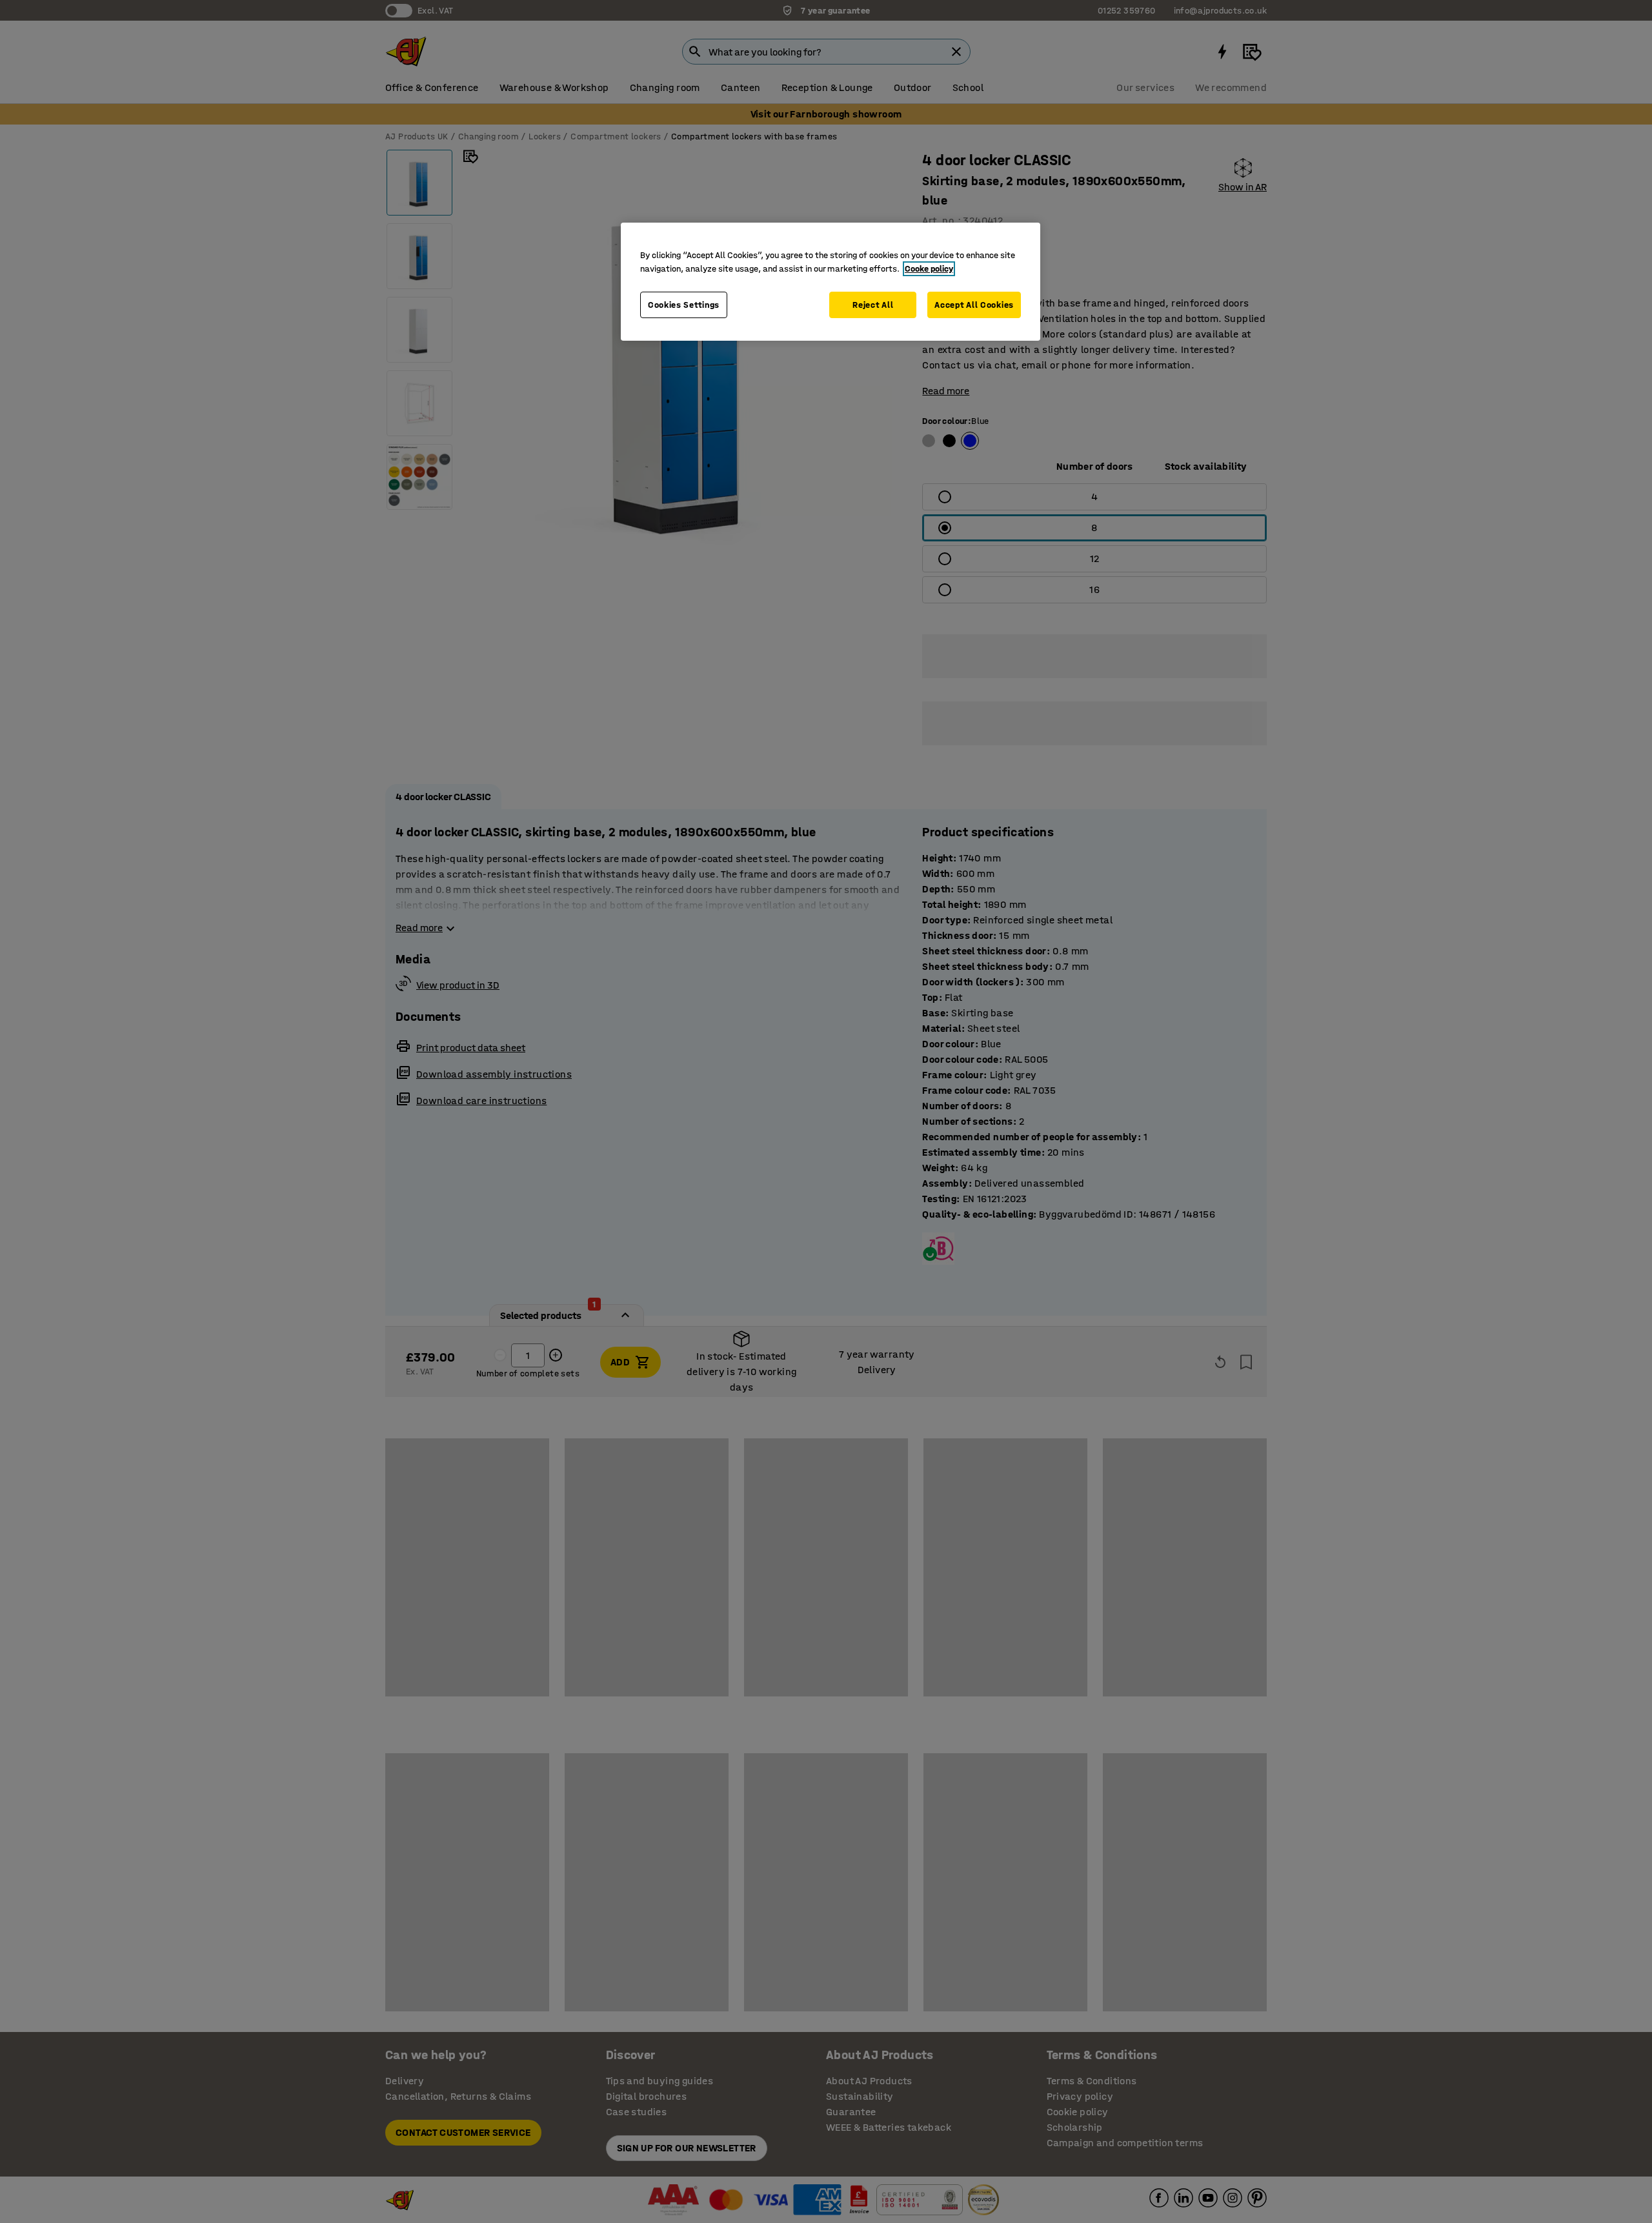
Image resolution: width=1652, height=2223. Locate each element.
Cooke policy (929, 269)
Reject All (873, 305)
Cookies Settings (684, 305)
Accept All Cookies (974, 305)
